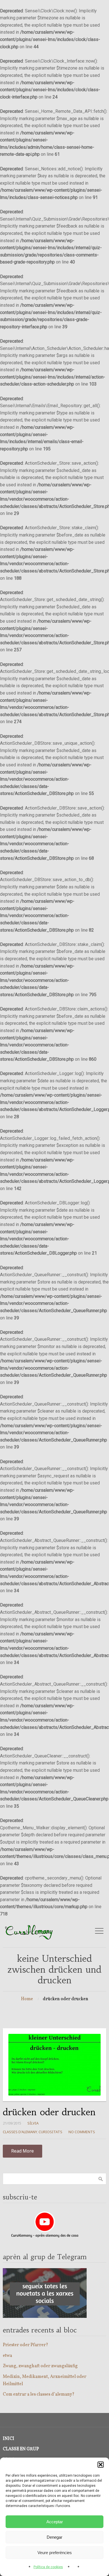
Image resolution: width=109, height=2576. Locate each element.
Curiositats (50, 2132)
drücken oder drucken (49, 2112)
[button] (101, 2465)
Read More (22, 2151)
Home (27, 1999)
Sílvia (33, 2123)
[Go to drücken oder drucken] (54, 2065)
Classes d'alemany (20, 2132)
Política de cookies (48, 2567)
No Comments (82, 2132)
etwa (7, 2356)
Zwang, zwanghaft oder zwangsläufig (40, 2366)
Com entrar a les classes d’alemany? (39, 2394)
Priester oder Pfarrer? (25, 2345)
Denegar (54, 2537)
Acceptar (55, 2522)
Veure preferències (55, 2553)
